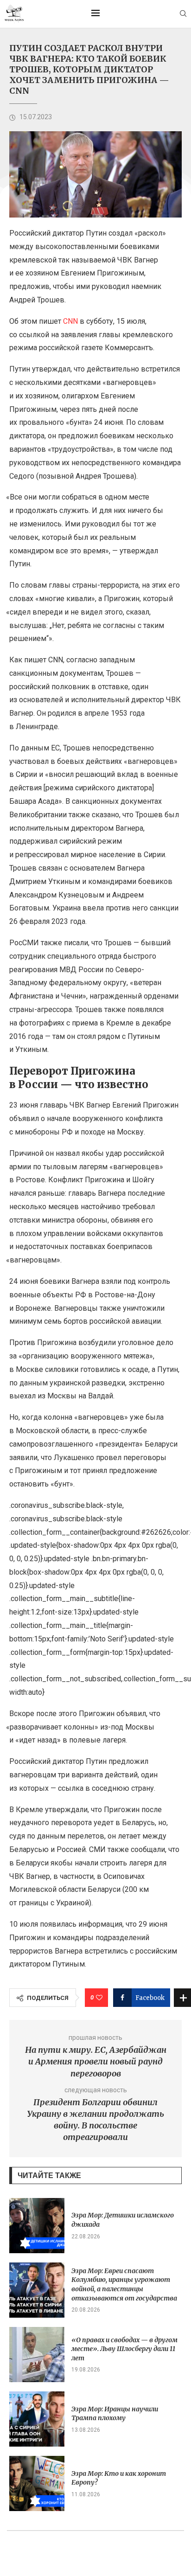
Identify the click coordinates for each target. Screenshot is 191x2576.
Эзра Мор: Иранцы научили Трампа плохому (115, 2414)
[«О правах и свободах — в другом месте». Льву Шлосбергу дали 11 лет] (37, 2355)
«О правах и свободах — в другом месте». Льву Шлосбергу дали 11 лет (124, 2349)
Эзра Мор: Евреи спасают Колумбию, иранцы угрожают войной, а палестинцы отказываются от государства (124, 2284)
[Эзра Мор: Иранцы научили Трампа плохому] (37, 2419)
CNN (71, 321)
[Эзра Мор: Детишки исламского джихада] (37, 2226)
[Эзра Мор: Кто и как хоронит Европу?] (37, 2483)
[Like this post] (99, 1998)
